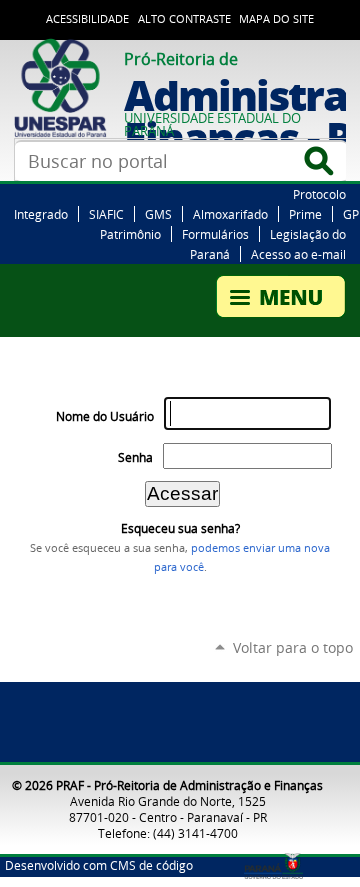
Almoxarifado (230, 214)
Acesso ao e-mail (298, 254)
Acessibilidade (87, 19)
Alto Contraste (184, 19)
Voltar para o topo (293, 647)
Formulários (215, 234)
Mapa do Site (276, 19)
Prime (305, 214)
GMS (158, 214)
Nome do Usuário (105, 416)
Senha (135, 457)
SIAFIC (106, 214)
